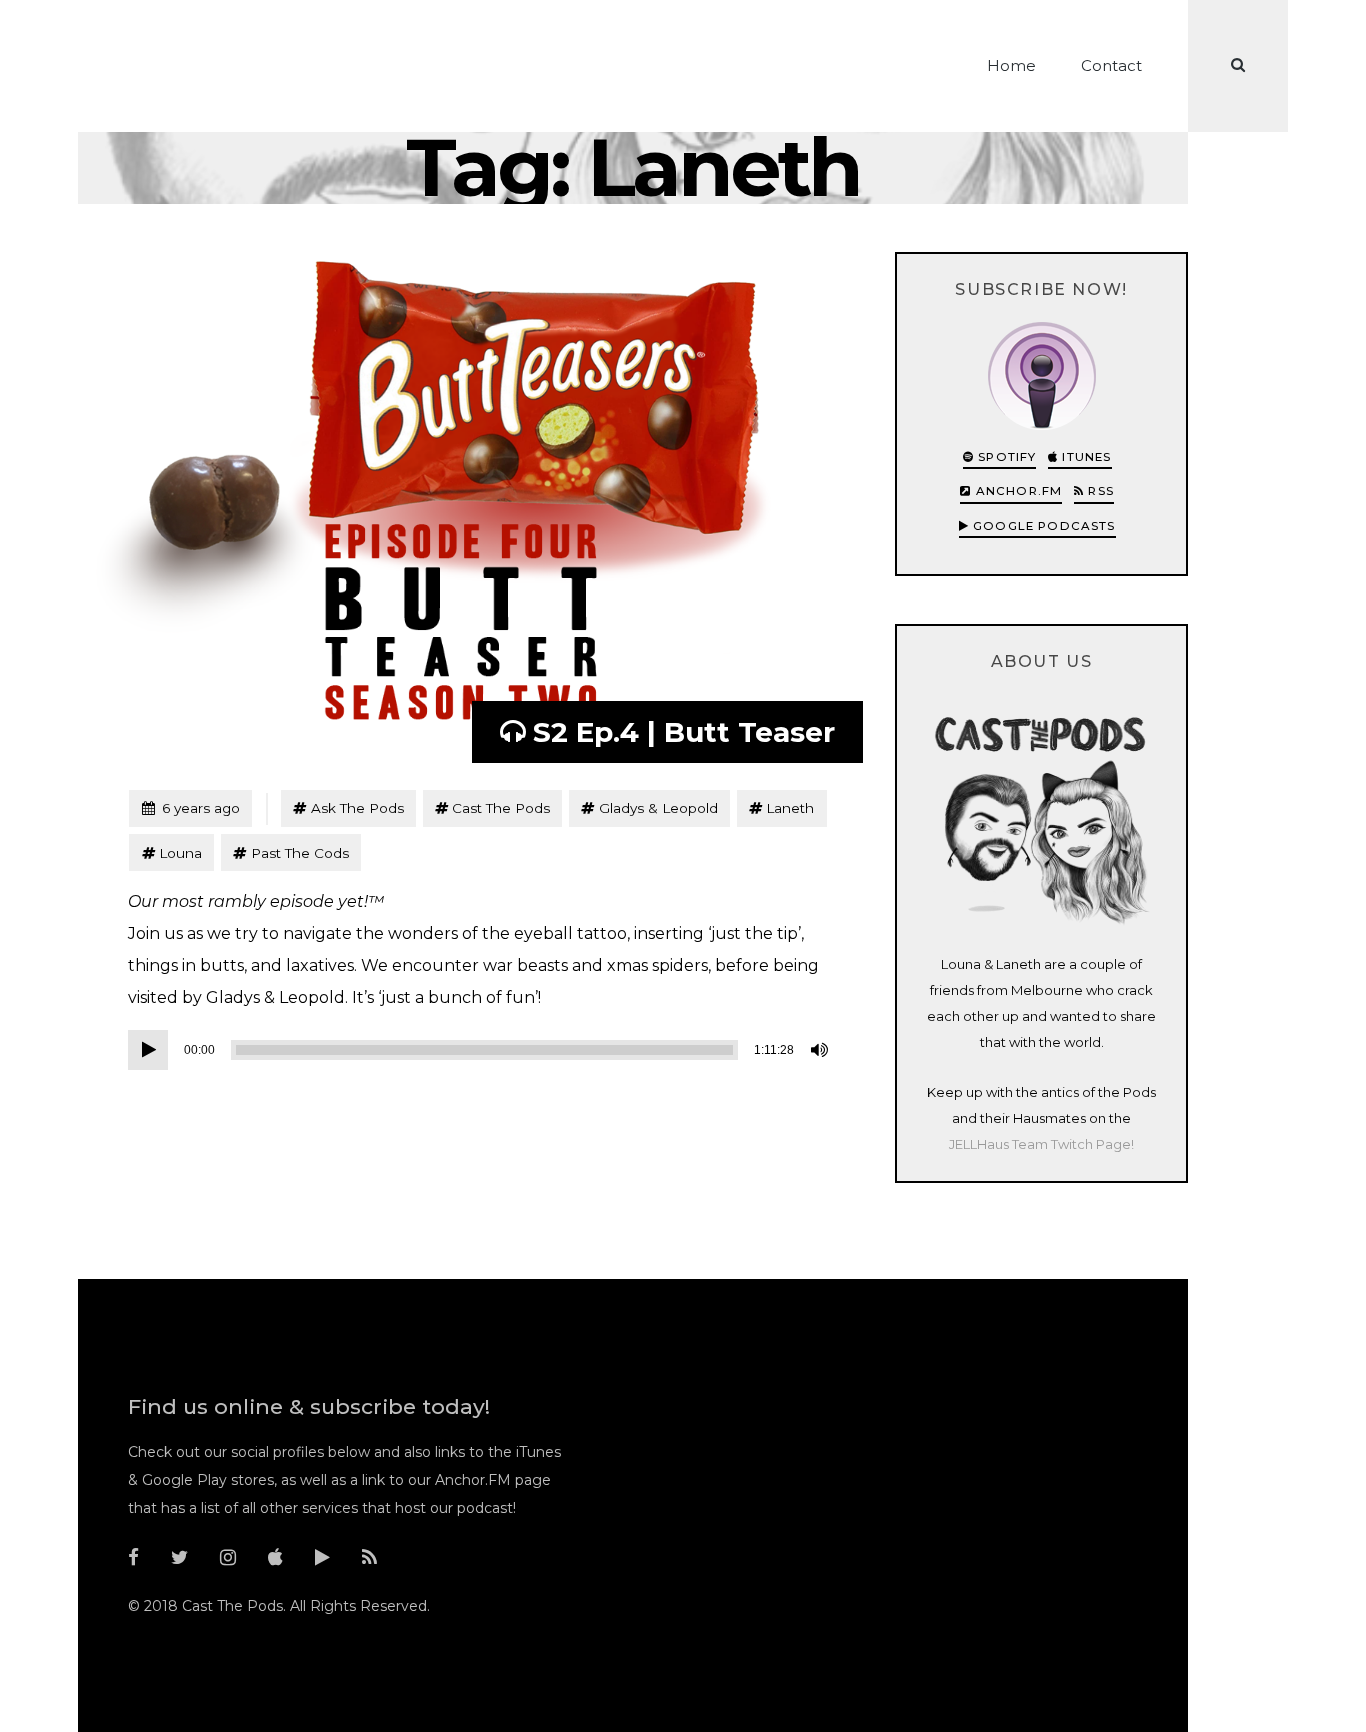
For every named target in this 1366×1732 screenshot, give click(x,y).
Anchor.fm (1017, 491)
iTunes (1084, 457)
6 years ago (190, 807)
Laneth (790, 808)
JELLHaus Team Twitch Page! (1041, 1144)
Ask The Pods (357, 808)
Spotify (1005, 457)
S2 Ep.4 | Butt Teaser (684, 732)
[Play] (148, 1050)
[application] (481, 1050)
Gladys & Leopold (658, 808)
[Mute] (821, 1050)
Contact (1111, 65)
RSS (1099, 491)
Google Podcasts (1042, 526)
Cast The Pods (501, 808)
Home (1011, 65)
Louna (180, 853)
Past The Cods (300, 853)
